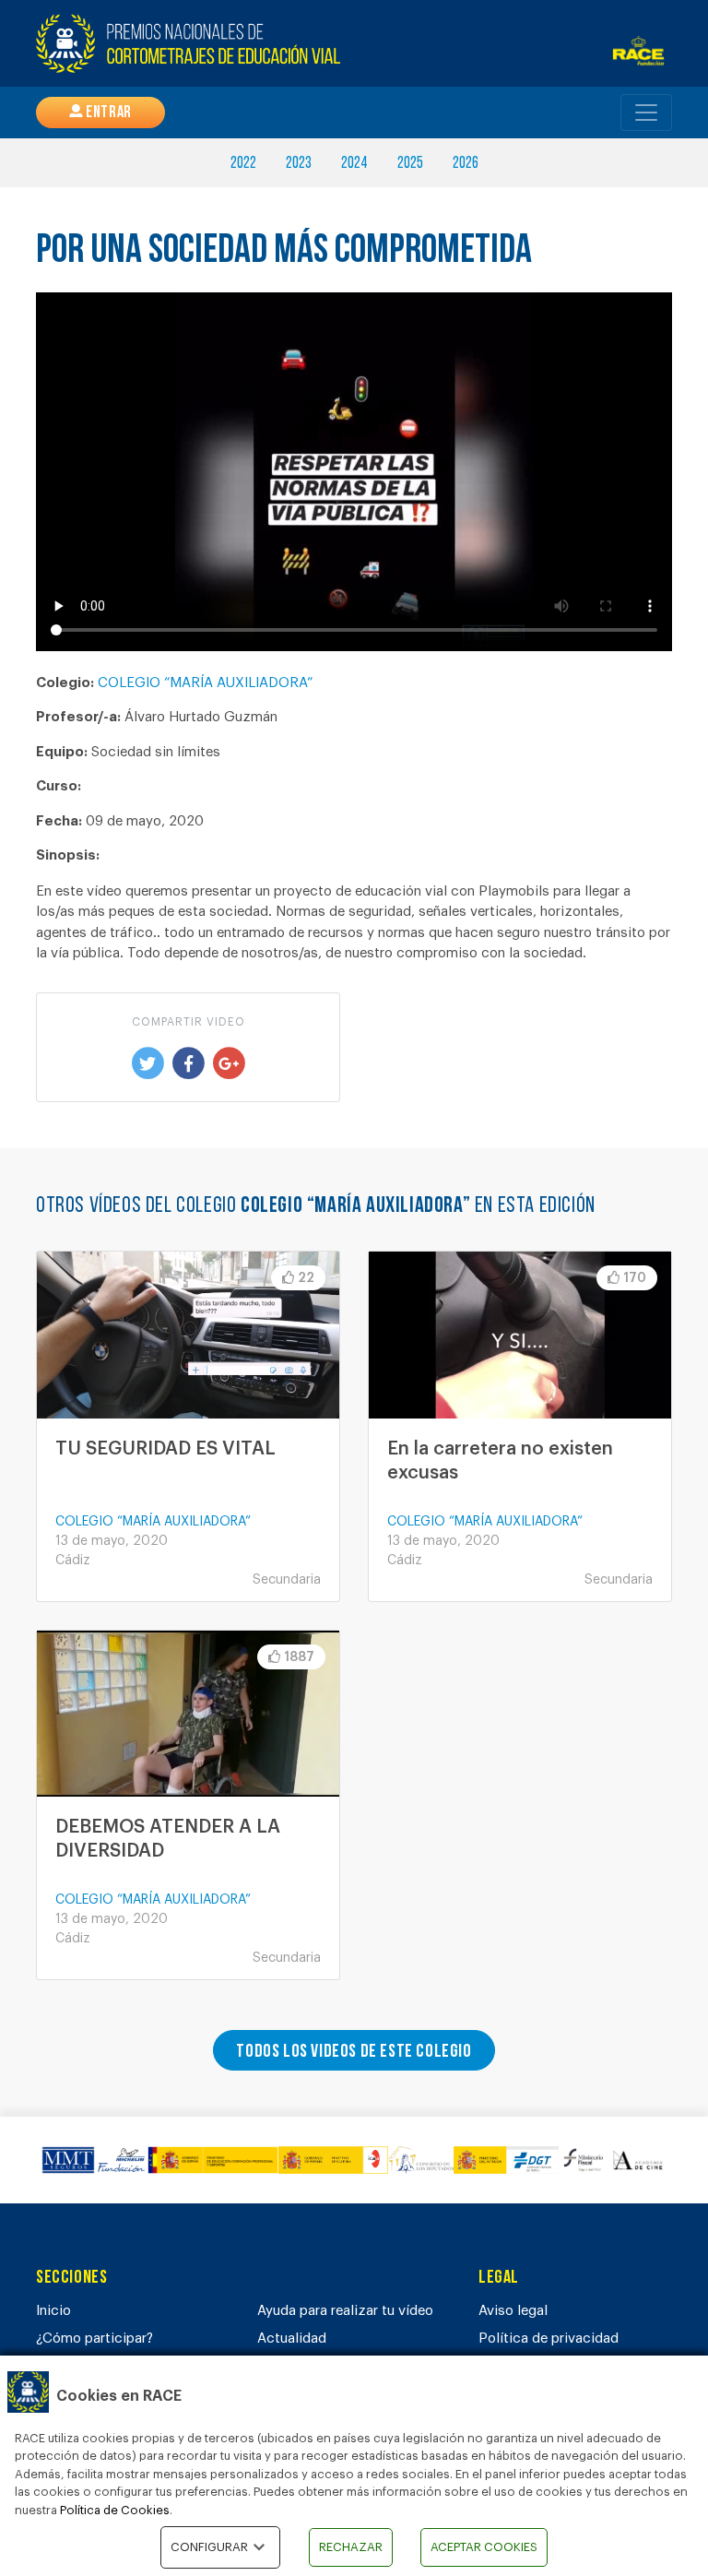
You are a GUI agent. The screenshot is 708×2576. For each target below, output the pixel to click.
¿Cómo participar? (94, 2339)
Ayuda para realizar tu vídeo (345, 2311)
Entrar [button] (107, 113)
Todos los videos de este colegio (354, 2052)
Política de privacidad (549, 2339)
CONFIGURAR (209, 2547)
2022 (243, 164)
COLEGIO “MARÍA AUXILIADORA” (205, 683)
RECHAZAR (351, 2547)
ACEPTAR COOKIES (484, 2547)
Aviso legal (513, 2311)
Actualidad (292, 2339)
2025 (410, 164)
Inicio (53, 2311)
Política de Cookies (115, 2510)
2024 (354, 164)
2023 (299, 164)
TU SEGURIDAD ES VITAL (165, 1449)
